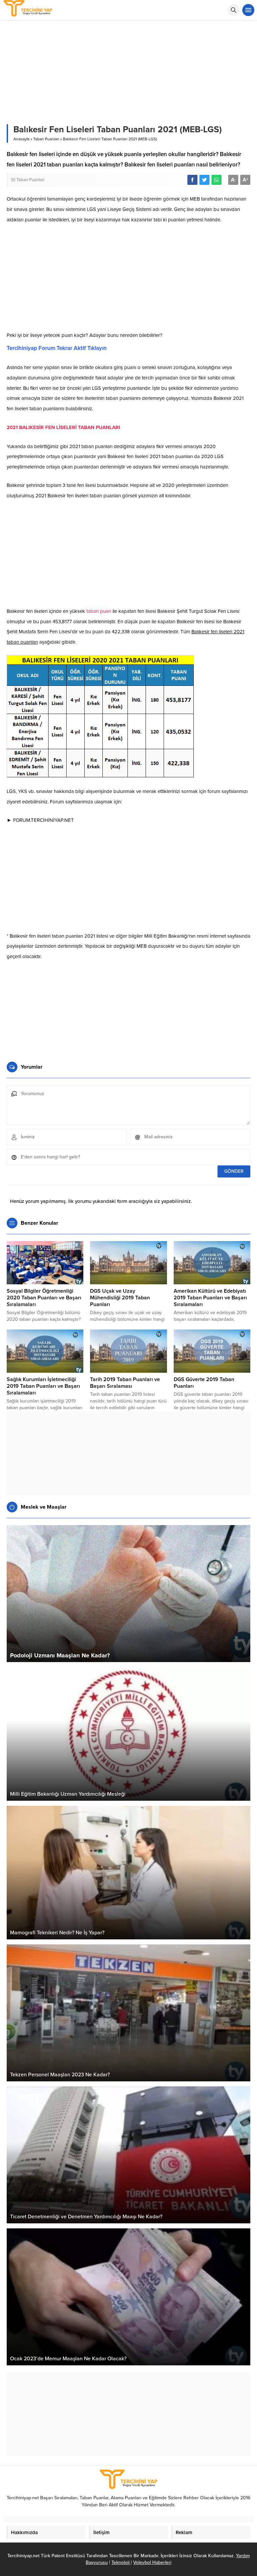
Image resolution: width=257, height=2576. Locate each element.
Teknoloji (121, 2562)
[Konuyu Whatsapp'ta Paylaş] (217, 180)
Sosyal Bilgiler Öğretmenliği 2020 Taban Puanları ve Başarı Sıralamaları (44, 1298)
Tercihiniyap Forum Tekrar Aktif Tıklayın (57, 348)
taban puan (99, 611)
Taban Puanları (46, 139)
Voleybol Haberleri (152, 2562)
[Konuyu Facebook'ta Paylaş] (192, 180)
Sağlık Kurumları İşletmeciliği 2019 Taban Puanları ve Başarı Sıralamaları (43, 1386)
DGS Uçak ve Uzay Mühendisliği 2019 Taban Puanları (120, 1298)
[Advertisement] (128, 279)
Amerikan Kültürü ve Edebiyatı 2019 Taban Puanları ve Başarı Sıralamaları (210, 1298)
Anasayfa (21, 139)
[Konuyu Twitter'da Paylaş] (204, 180)
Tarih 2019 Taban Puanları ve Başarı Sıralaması (125, 1383)
